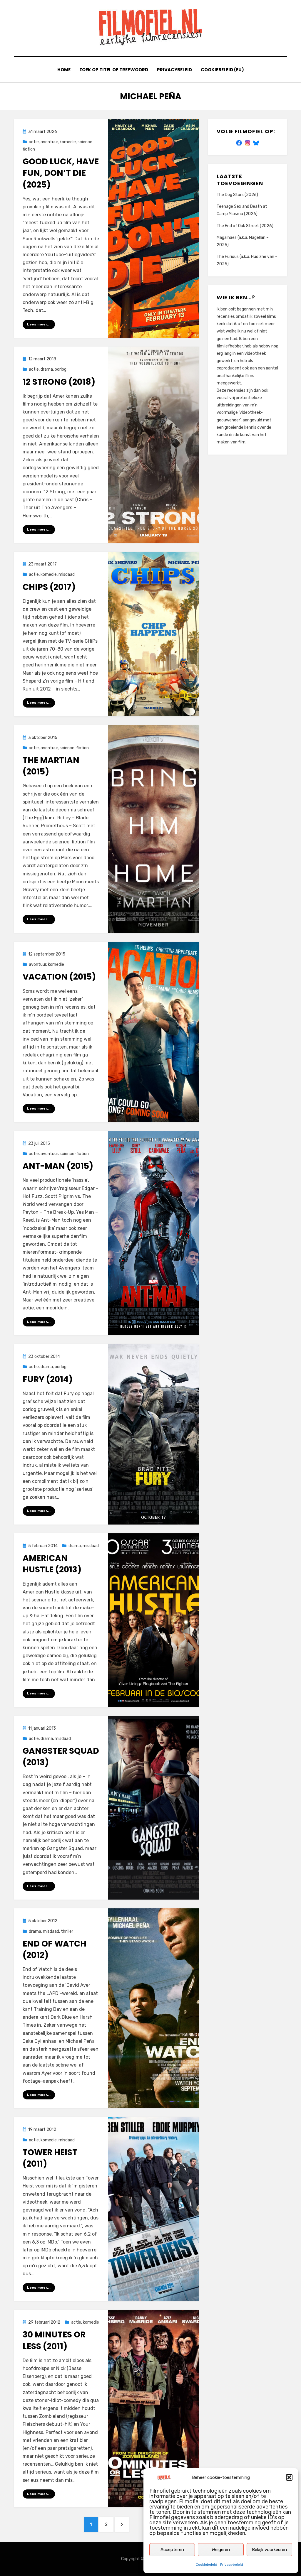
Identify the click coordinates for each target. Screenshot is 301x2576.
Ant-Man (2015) (58, 1166)
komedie (68, 142)
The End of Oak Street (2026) (245, 226)
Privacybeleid (232, 2565)
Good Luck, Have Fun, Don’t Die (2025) (61, 173)
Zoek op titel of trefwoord (114, 70)
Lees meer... (39, 324)
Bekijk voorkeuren (269, 2550)
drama (47, 369)
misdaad (67, 574)
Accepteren (172, 2550)
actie (34, 142)
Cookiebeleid (206, 2565)
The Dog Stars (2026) (237, 195)
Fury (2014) (48, 1379)
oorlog (61, 369)
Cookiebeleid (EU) (222, 70)
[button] (289, 2477)
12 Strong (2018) (59, 382)
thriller (67, 1931)
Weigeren (221, 2550)
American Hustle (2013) (52, 1564)
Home (64, 70)
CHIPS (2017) (49, 587)
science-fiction (74, 748)
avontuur (49, 142)
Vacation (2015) (59, 977)
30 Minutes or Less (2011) (54, 2340)
